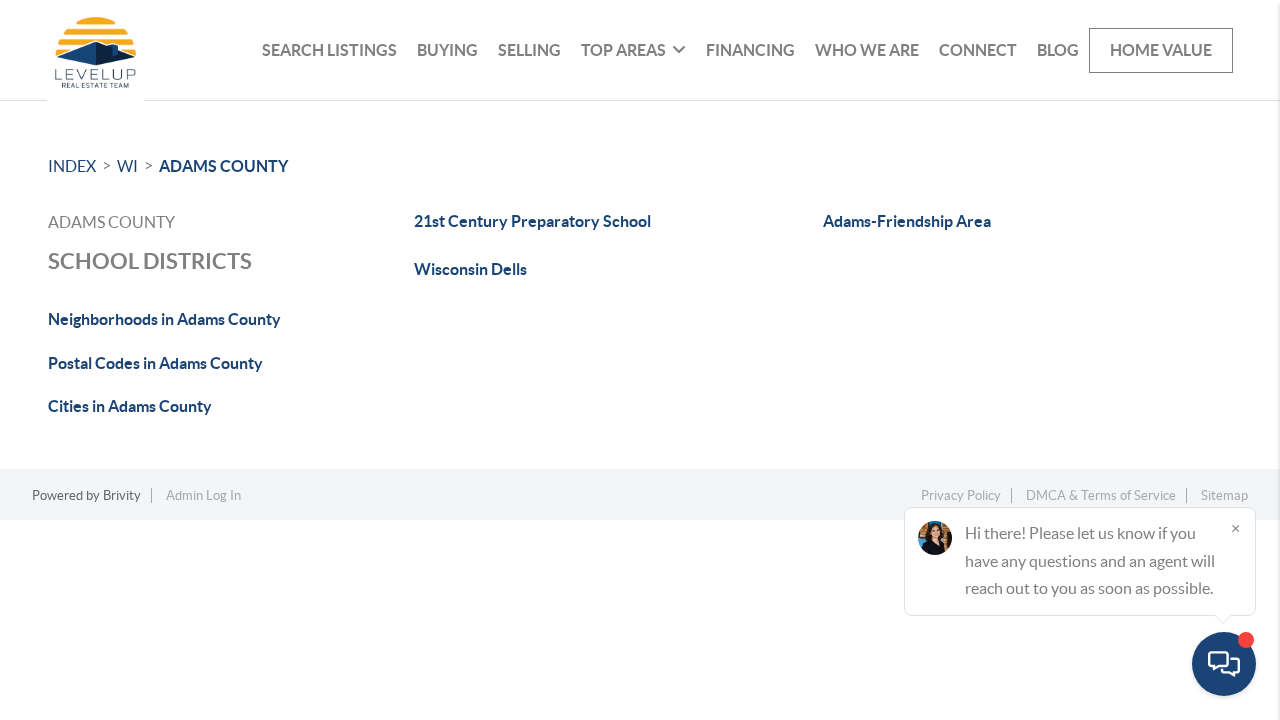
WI (127, 166)
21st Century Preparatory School (532, 221)
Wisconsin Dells (470, 269)
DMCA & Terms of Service (1101, 495)
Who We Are (867, 50)
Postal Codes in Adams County (155, 363)
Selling (529, 50)
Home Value (1161, 50)
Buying (447, 50)
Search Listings (329, 50)
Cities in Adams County (130, 406)
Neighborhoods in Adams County (164, 319)
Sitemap (1224, 495)
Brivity (122, 495)
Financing (750, 50)
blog (1058, 50)
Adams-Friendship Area (907, 221)
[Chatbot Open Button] (1224, 664)
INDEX (72, 166)
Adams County (223, 166)
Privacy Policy (961, 495)
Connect (978, 50)
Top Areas (623, 50)
